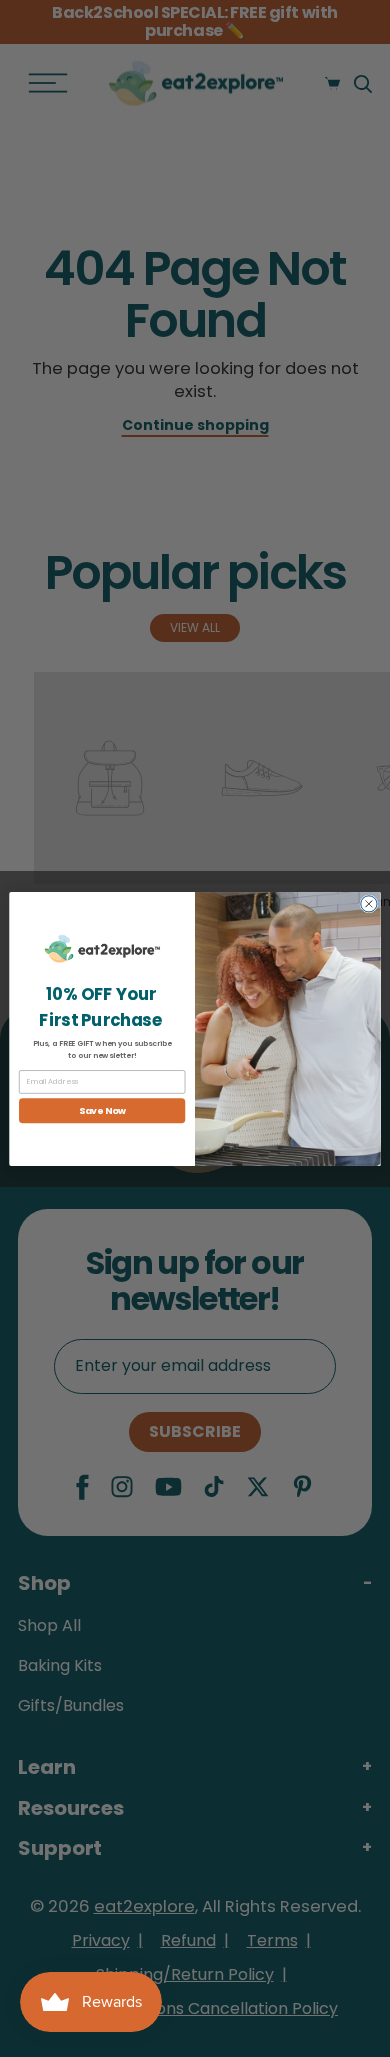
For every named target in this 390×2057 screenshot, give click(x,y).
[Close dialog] (369, 903)
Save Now (102, 1110)
